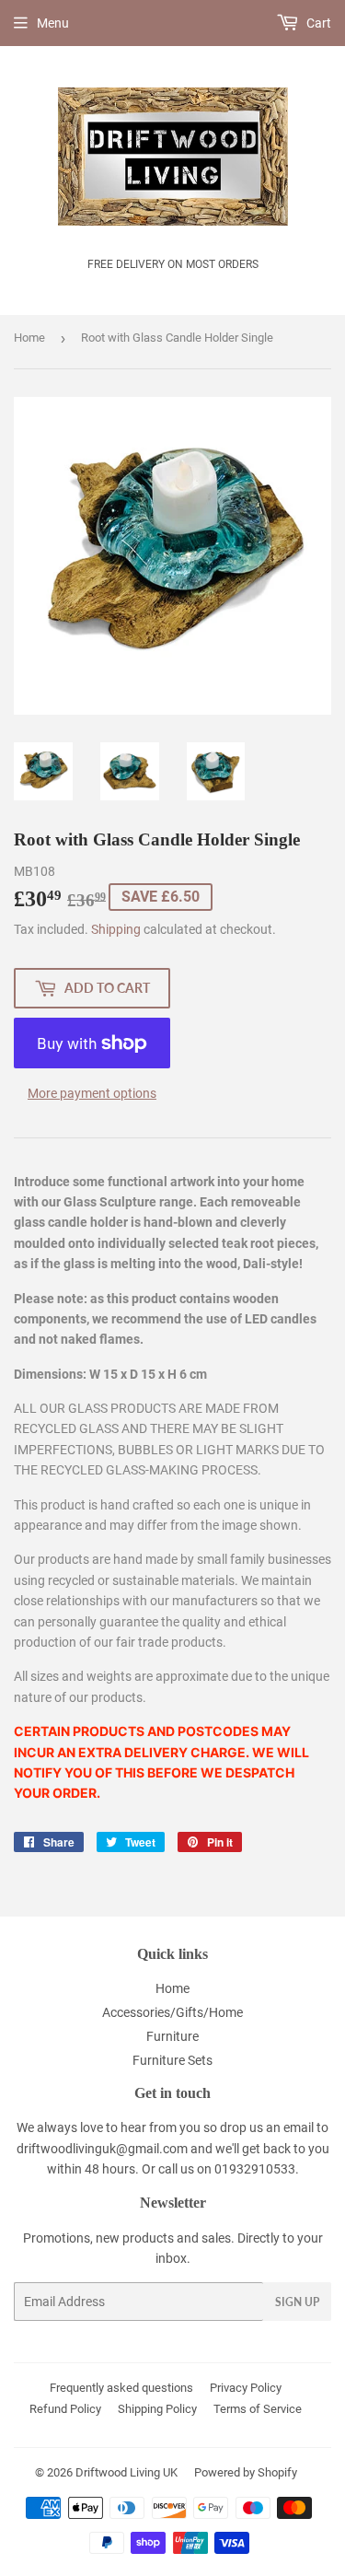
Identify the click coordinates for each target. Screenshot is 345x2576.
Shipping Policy (157, 2409)
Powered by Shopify (246, 2472)
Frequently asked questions (121, 2388)
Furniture (172, 2036)
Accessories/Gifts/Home (172, 2012)
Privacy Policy (246, 2388)
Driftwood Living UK (126, 2472)
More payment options (92, 1093)
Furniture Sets (172, 2060)
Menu (53, 23)
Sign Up (297, 2302)
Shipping (116, 929)
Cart (317, 23)
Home (29, 338)
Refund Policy (65, 2409)
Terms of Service (258, 2409)
